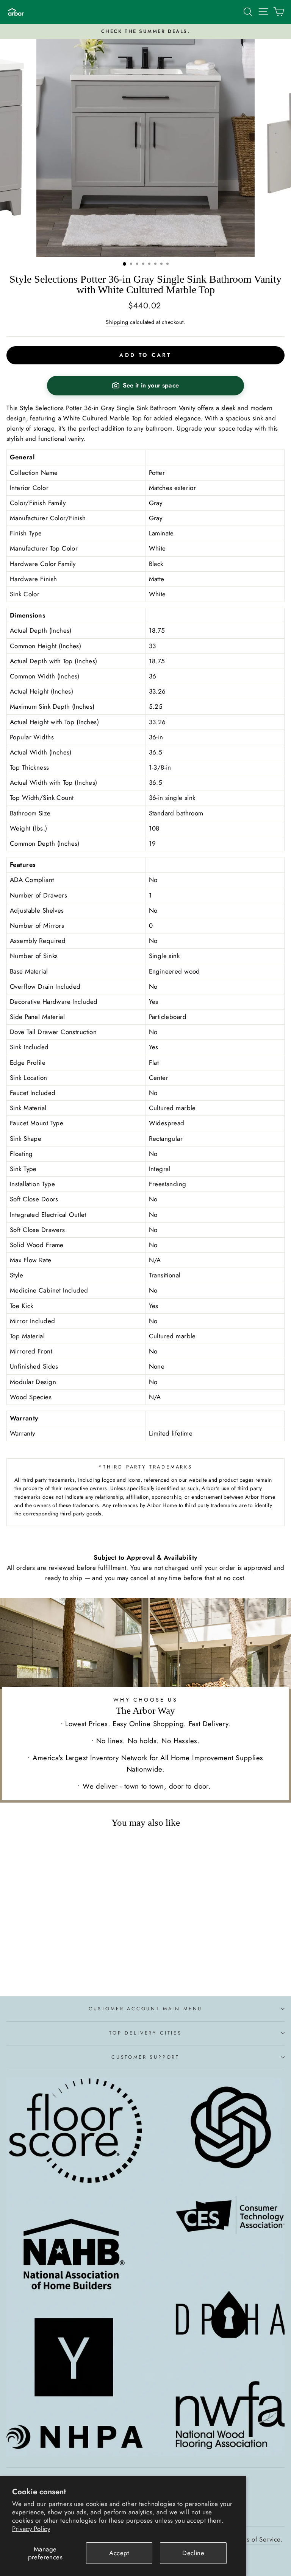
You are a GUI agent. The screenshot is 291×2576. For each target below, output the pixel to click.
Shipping (117, 322)
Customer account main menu (145, 2009)
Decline (193, 2553)
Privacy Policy (31, 2529)
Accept (119, 2553)
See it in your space (151, 385)
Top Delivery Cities (145, 2033)
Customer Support (145, 2057)
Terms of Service (257, 2539)
